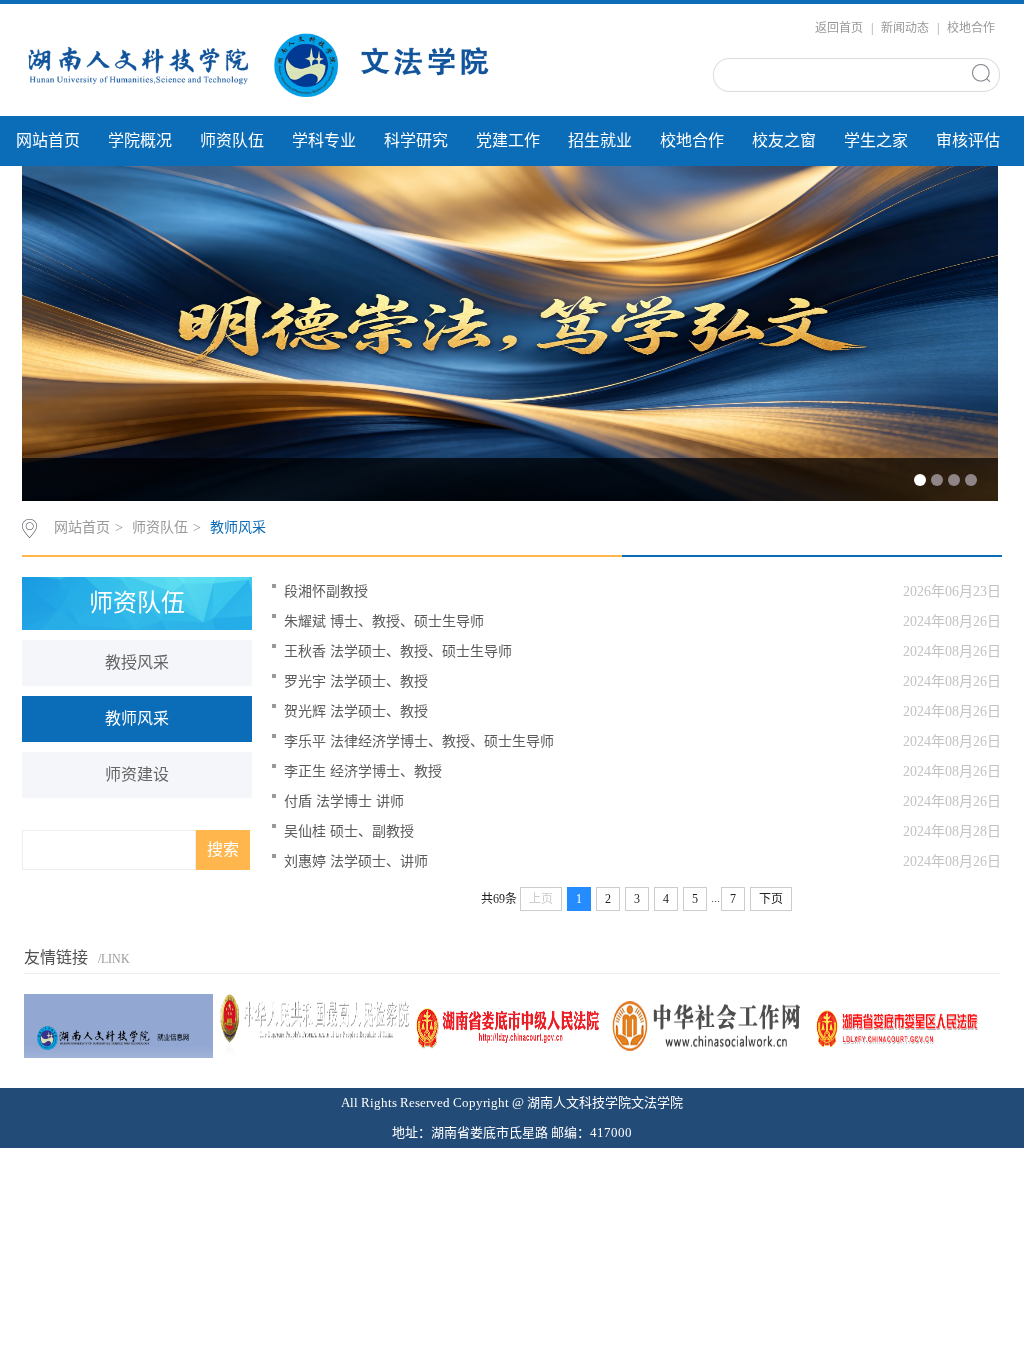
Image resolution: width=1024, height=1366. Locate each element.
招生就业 (600, 140)
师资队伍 (232, 140)
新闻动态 (905, 28)
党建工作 (508, 140)
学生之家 (876, 140)
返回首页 (839, 28)
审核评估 (968, 140)
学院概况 (140, 140)
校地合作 (971, 28)
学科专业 (324, 140)
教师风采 (238, 527)
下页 (771, 899)
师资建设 (137, 774)
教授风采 (137, 662)
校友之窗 (784, 140)
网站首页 (48, 140)
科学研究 (416, 140)
